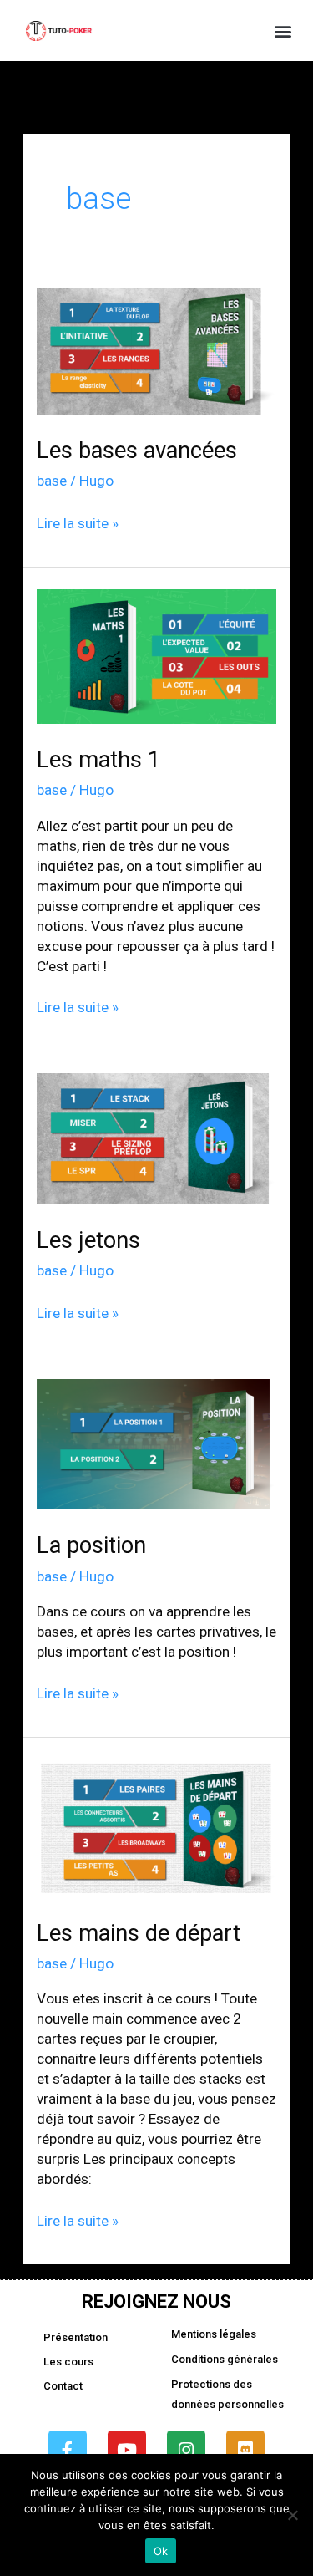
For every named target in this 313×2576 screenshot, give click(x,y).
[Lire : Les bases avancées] (156, 350)
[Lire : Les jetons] (156, 1138)
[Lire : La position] (156, 1443)
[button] (283, 31)
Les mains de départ (139, 1933)
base (52, 481)
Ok (161, 2551)
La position (91, 1545)
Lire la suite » (78, 522)
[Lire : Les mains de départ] (156, 1827)
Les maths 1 (98, 760)
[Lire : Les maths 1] (156, 655)
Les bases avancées (137, 451)
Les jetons (88, 1240)
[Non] (292, 2515)
